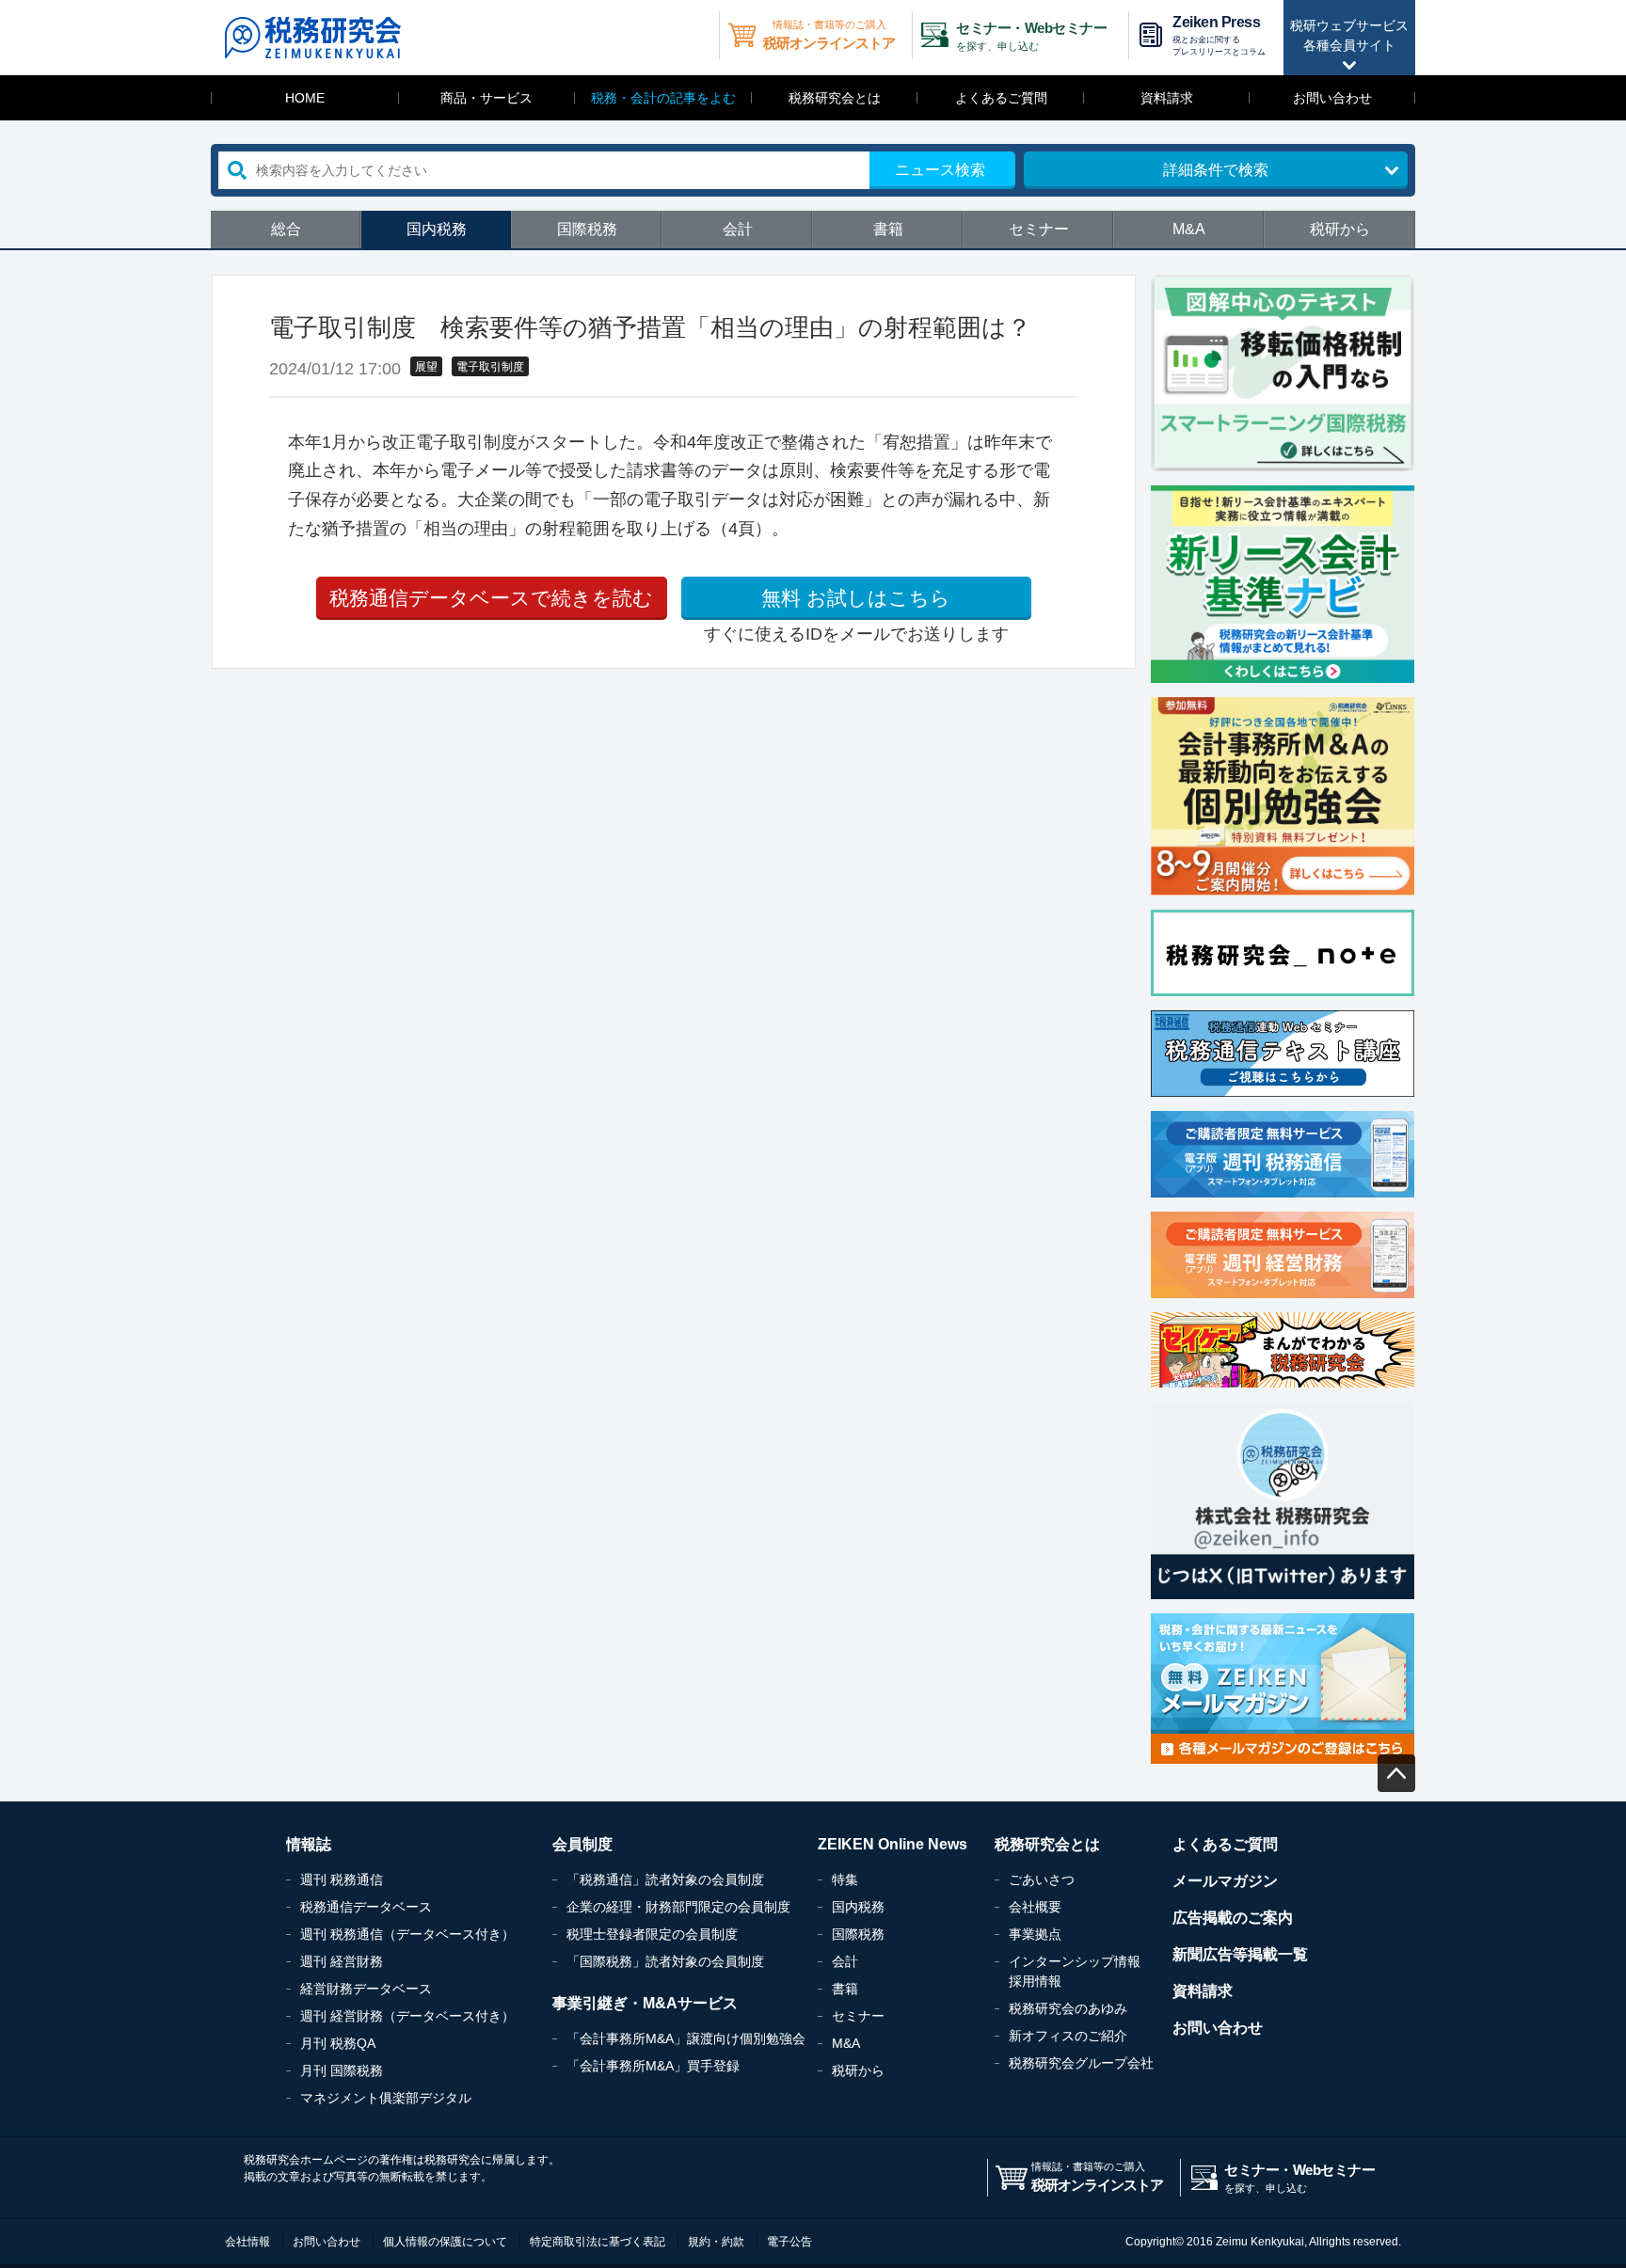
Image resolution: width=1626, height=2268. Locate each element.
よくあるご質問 (1001, 98)
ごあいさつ (1042, 1879)
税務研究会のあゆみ (1068, 2008)
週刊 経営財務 (342, 1961)
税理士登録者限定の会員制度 (652, 1934)
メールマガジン (1225, 1881)
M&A (1189, 229)
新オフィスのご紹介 (1068, 2036)
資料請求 (1167, 98)
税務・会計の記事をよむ (663, 98)
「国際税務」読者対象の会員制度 (665, 1961)
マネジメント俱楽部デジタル (386, 2098)
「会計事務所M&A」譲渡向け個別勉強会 (686, 2038)
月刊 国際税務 (342, 2070)
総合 (286, 229)
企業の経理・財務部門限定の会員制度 (678, 1907)
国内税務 (437, 229)
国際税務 (587, 229)
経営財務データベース (366, 1989)
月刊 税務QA (338, 2043)
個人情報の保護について (445, 2242)
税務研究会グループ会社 (1081, 2063)
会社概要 (1035, 1907)
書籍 (888, 229)
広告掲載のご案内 (1233, 1918)
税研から (1340, 229)
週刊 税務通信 (342, 1879)
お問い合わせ (1332, 98)
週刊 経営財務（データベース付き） (407, 2016)
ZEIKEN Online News (893, 1844)
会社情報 (247, 2242)
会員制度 (582, 1844)
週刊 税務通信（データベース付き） (407, 1934)
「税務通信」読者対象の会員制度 (665, 1879)
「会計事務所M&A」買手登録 (653, 2066)
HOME (305, 98)
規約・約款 (716, 2242)
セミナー (1039, 229)
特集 (845, 1879)
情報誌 (309, 1844)
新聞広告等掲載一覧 (1240, 1954)
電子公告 (789, 2242)
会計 (738, 229)
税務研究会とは (835, 98)
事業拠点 (1035, 1934)
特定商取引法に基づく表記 (598, 2242)
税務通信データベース (366, 1907)
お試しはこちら (856, 598)
